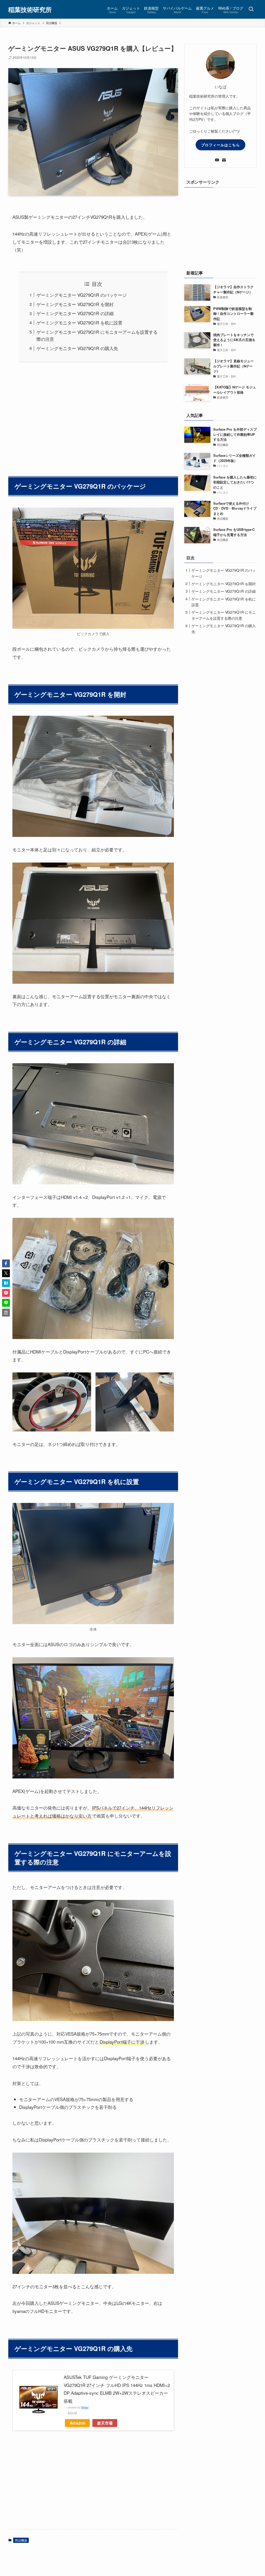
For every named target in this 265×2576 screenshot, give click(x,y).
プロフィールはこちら (220, 145)
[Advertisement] (93, 416)
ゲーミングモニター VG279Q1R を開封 (75, 304)
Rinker (85, 2407)
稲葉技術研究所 (30, 9)
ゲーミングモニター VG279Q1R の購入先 (77, 348)
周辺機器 (21, 2540)
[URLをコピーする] (6, 1313)
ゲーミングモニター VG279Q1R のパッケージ (82, 295)
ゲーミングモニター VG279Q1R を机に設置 (79, 323)
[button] (6, 1263)
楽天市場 (105, 2423)
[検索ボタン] (251, 9)
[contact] (224, 160)
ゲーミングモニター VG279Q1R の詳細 (75, 313)
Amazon (77, 2423)
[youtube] (217, 160)
